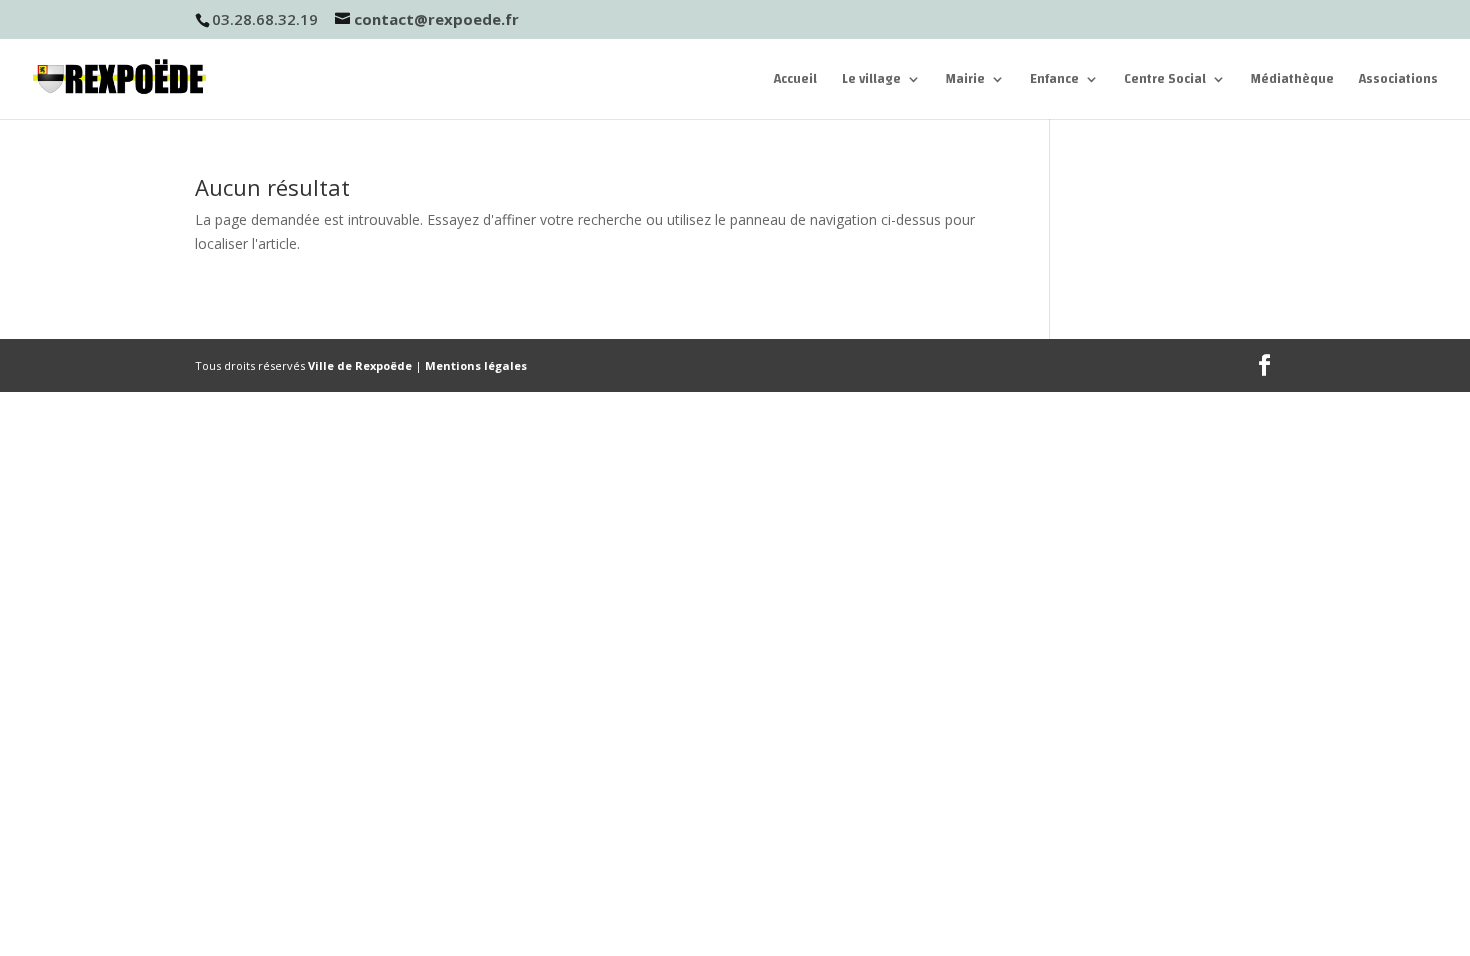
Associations (1398, 81)
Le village (871, 81)
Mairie (965, 81)
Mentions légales (476, 365)
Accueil (795, 81)
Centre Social (1165, 81)
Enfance (1054, 81)
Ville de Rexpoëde (360, 365)
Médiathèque (1292, 81)
